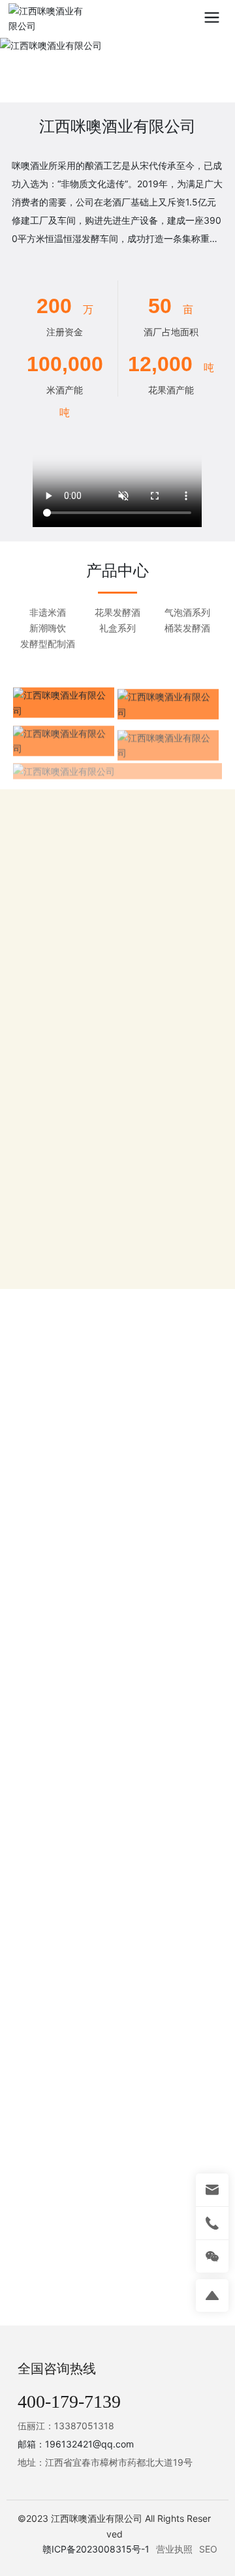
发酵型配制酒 (48, 644)
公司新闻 (207, 1327)
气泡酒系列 (187, 612)
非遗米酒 (48, 612)
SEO (208, 2549)
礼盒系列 (117, 628)
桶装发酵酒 (187, 628)
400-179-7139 (69, 2402)
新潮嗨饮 (48, 628)
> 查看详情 (41, 1462)
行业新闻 (149, 1327)
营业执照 (174, 2549)
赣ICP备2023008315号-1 (96, 2549)
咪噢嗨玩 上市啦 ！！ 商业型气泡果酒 (117, 1405)
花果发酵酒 (117, 612)
